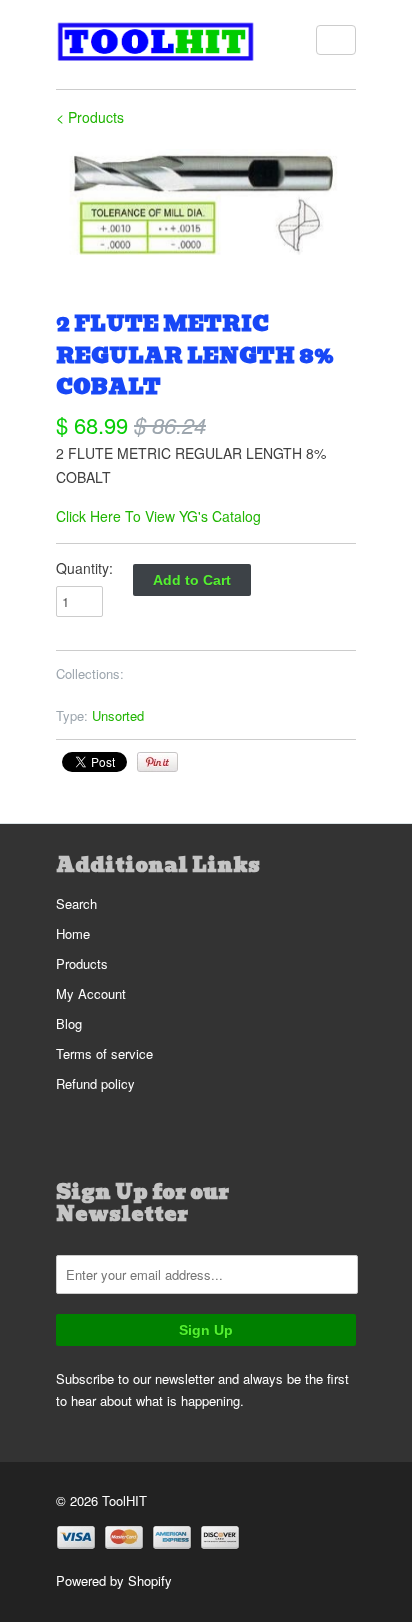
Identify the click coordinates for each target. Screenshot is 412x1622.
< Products (90, 117)
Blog (69, 1023)
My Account (91, 993)
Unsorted (118, 715)
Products (82, 963)
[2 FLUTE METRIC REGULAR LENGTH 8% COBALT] (206, 201)
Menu (336, 40)
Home (73, 933)
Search (76, 903)
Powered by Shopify (114, 1580)
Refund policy (95, 1083)
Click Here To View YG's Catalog (158, 516)
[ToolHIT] (156, 44)
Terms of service (104, 1053)
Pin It (157, 762)
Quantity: (84, 568)
